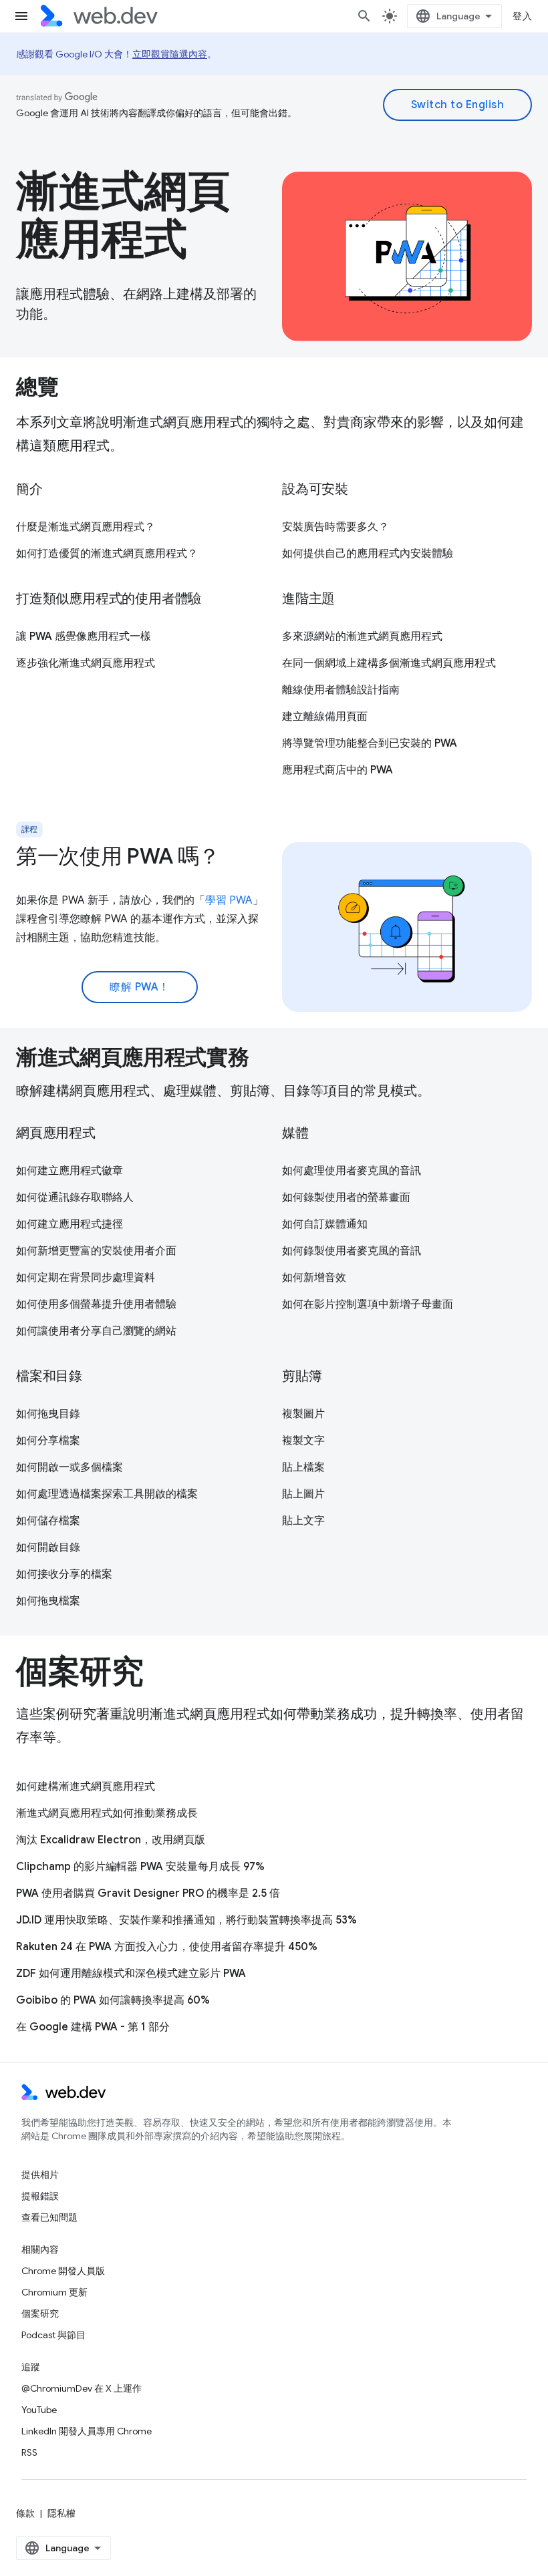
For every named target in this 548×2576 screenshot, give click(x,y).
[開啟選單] (21, 16)
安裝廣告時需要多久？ (335, 527)
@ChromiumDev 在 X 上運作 (82, 2388)
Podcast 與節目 (53, 2335)
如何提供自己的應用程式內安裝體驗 (368, 554)
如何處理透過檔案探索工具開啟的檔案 (107, 1494)
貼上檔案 (303, 1467)
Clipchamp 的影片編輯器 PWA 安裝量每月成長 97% (140, 1867)
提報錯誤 (40, 2196)
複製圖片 (303, 1414)
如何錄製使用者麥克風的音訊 (352, 1251)
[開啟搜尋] (364, 16)
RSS (29, 2452)
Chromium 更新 (54, 2292)
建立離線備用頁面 (325, 717)
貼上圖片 (303, 1494)
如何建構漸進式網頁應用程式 (86, 1787)
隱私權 (61, 2513)
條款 (25, 2513)
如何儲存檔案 (48, 1521)
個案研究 (40, 2314)
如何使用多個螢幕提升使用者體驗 (96, 1304)
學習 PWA (229, 900)
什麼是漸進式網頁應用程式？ (86, 527)
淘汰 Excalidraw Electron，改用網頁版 (111, 1840)
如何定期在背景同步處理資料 (86, 1278)
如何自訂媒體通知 (325, 1224)
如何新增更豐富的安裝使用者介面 (96, 1251)
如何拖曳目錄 (48, 1414)
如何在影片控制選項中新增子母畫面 (368, 1304)
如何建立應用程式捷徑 (70, 1224)
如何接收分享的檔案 (64, 1574)
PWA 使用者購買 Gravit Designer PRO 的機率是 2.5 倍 (148, 1893)
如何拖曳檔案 (48, 1601)
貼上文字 (303, 1521)
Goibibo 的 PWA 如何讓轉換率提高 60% (113, 2000)
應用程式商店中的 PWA (337, 770)
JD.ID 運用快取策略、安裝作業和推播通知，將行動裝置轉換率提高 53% (186, 1920)
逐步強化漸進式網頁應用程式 (86, 663)
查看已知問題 (49, 2217)
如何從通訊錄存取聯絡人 (75, 1198)
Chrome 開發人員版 (63, 2271)
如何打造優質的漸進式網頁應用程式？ (107, 554)
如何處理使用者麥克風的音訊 (352, 1171)
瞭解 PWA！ (140, 987)
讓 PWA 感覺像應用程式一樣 (84, 636)
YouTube (39, 2410)
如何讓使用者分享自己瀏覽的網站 (96, 1331)
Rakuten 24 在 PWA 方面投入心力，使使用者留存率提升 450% (167, 1947)
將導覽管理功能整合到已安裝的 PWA (370, 743)
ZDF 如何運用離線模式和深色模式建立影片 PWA (131, 1974)
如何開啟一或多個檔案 (70, 1467)
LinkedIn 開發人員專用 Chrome (87, 2431)
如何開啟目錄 (48, 1547)
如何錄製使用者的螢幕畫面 (346, 1198)
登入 (522, 16)
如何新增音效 (314, 1278)
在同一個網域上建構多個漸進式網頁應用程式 (389, 663)
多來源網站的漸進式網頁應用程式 (362, 636)
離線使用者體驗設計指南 (341, 690)
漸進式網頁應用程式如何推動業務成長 (107, 1813)
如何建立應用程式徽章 (70, 1171)
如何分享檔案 (48, 1441)
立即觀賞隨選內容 (170, 54)
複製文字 (303, 1441)
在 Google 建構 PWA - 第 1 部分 (93, 2027)
